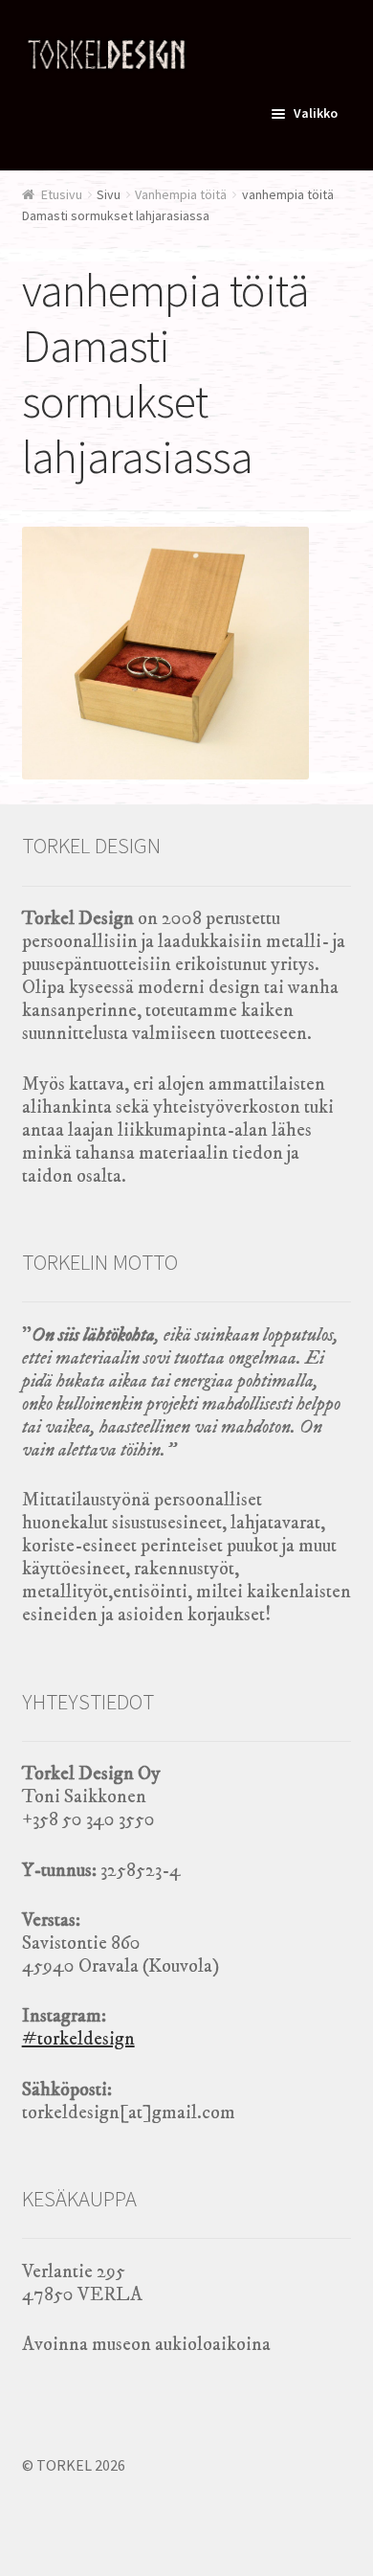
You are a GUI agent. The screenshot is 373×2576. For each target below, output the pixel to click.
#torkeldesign (78, 2039)
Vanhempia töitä (181, 194)
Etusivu (62, 194)
